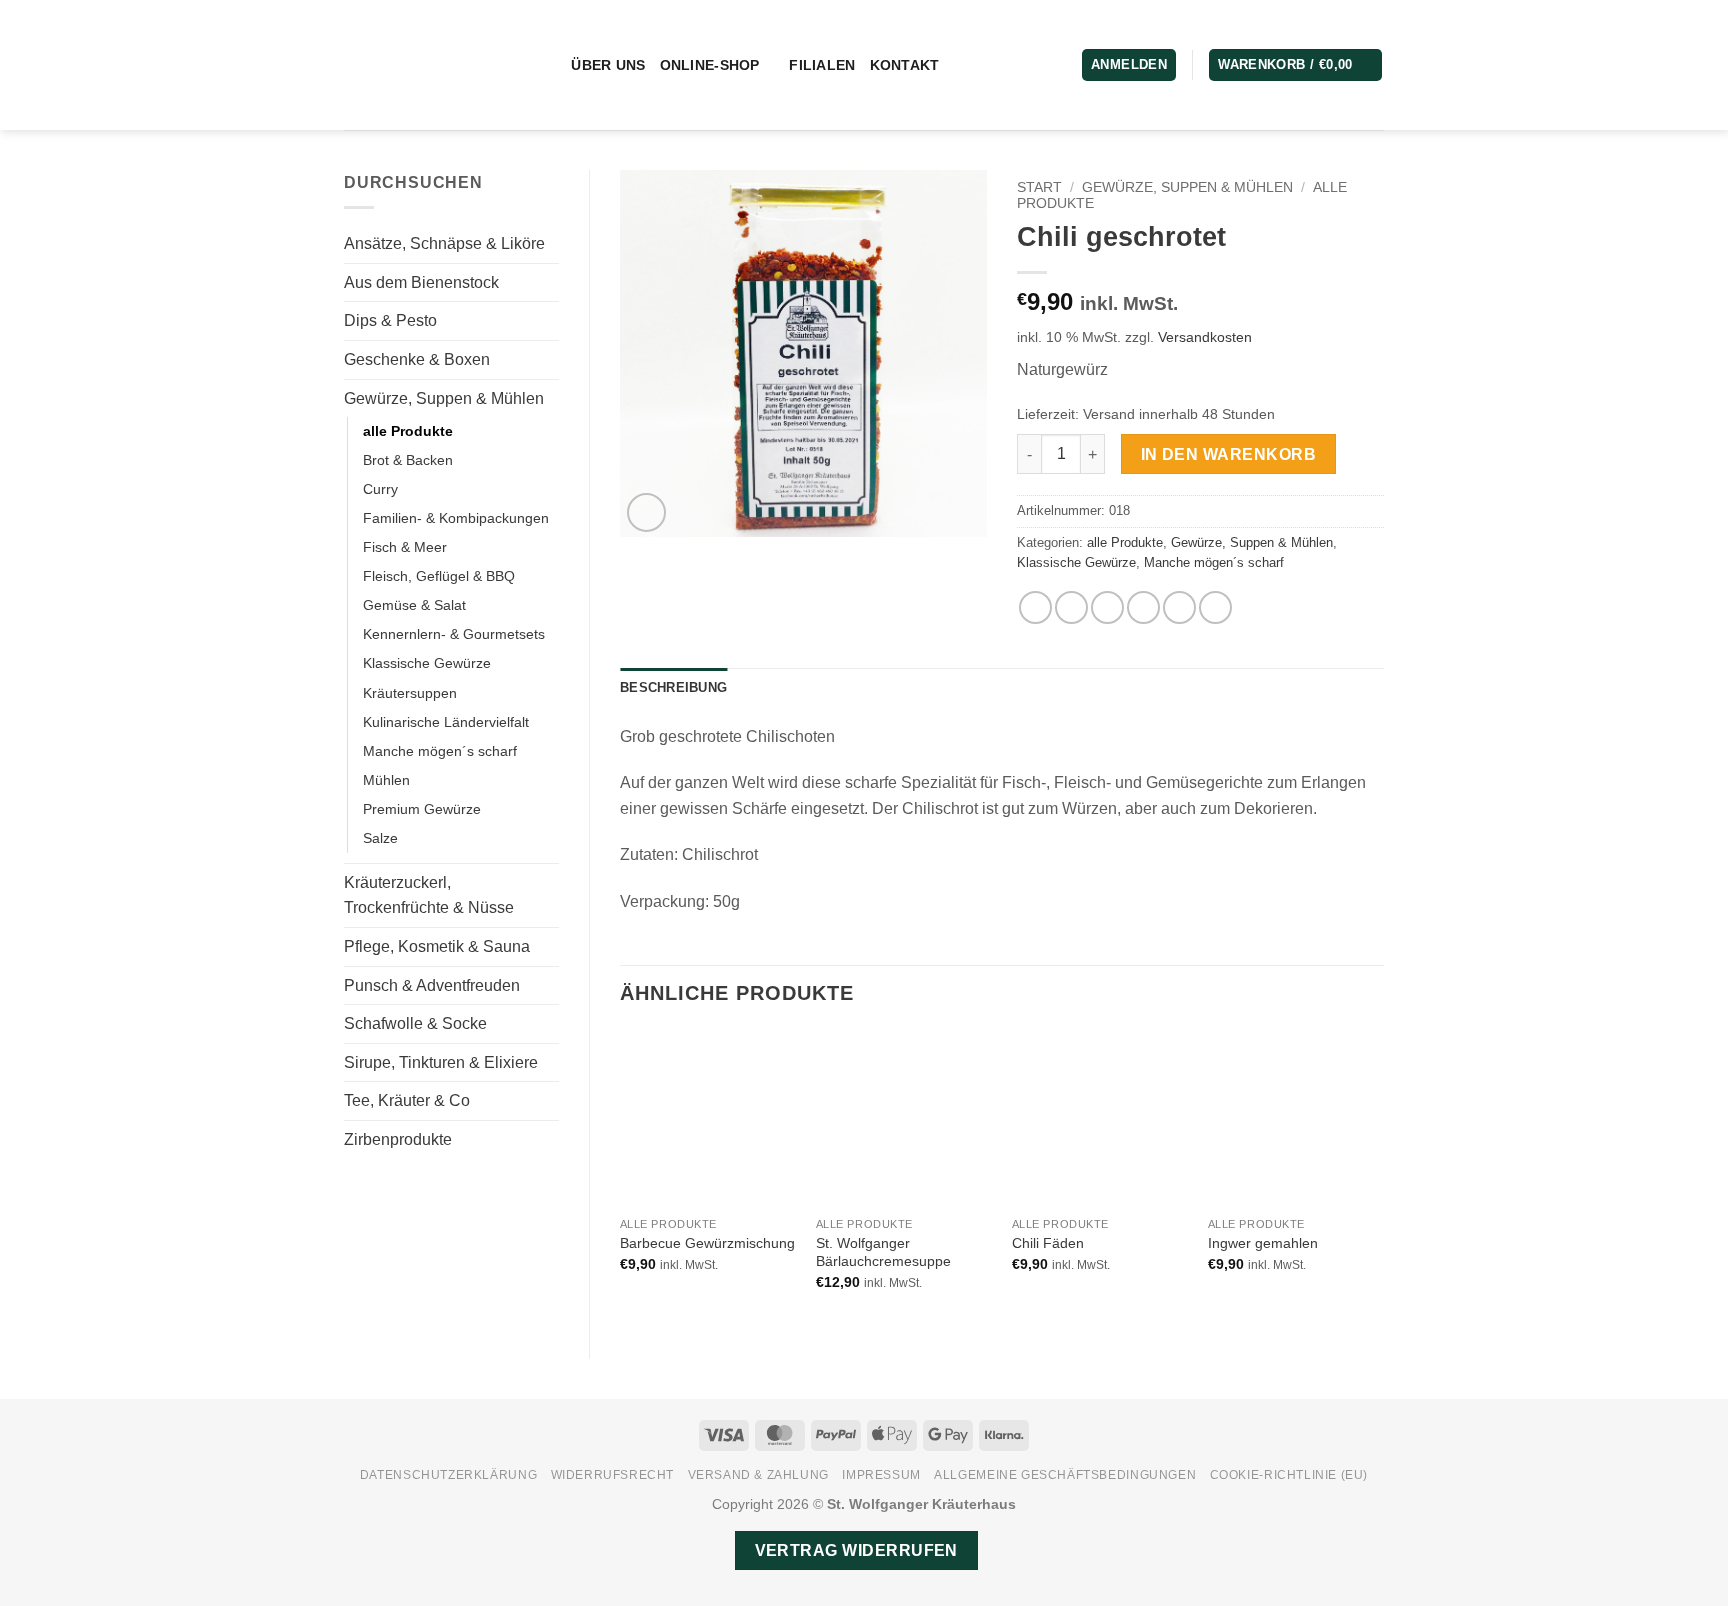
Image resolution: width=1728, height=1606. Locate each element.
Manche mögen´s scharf (440, 751)
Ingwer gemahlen (1263, 1243)
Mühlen (386, 780)
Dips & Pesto (390, 320)
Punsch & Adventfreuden (432, 985)
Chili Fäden (1048, 1243)
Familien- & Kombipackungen (456, 518)
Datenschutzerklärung (448, 1475)
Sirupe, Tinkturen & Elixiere (441, 1062)
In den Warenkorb (1228, 454)
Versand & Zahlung (758, 1475)
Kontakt (905, 65)
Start (1039, 187)
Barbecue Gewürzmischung (707, 1243)
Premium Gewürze (422, 809)
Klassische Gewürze (427, 663)
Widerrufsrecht (613, 1475)
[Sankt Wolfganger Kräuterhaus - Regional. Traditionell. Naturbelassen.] (427, 65)
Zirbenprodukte (398, 1139)
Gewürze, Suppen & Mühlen (444, 398)
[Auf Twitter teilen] (1071, 607)
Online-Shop (710, 65)
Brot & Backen (408, 460)
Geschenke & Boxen (417, 359)
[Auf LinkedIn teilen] (1179, 607)
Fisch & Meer (405, 547)
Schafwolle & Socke (415, 1023)
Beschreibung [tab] (673, 687)
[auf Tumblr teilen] (1215, 607)
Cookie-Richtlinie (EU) (1289, 1475)
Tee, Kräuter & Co (407, 1100)
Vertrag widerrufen (856, 1550)
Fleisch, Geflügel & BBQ (439, 576)
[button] (1295, 65)
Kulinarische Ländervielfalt (446, 722)
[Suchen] (548, 65)
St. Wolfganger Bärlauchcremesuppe (883, 1252)
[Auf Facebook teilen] (1035, 607)
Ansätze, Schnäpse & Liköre (444, 243)
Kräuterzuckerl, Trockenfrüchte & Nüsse (429, 895)
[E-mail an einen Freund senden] (1107, 607)
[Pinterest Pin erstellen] (1143, 607)
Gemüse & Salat (414, 605)
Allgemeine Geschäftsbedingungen (1065, 1475)
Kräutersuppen (410, 693)
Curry (380, 489)
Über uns (608, 65)
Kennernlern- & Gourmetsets (454, 634)
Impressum (881, 1475)
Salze (380, 838)
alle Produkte (408, 431)
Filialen (822, 65)
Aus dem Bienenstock (421, 282)
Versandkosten (1205, 337)
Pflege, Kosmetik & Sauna (437, 946)
